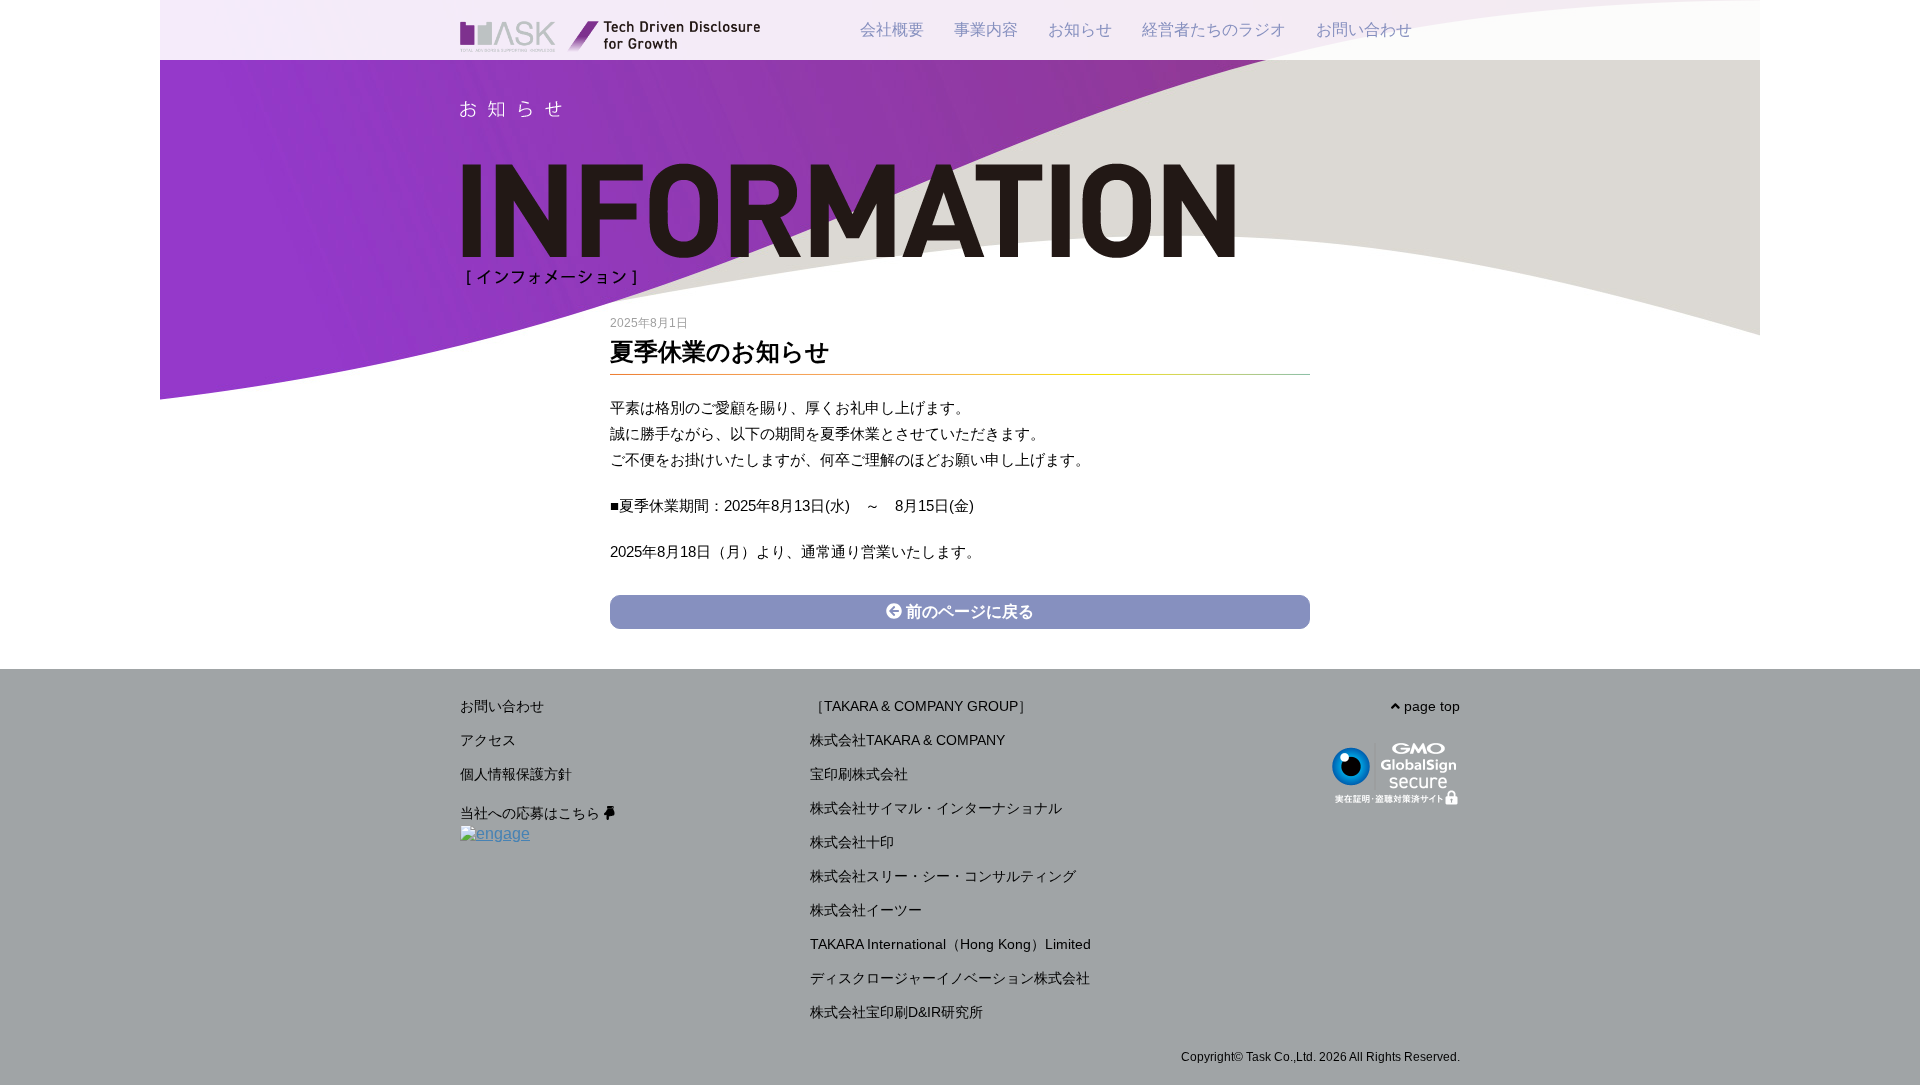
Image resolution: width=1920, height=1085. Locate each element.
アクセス (488, 740)
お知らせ (1080, 29)
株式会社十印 (852, 842)
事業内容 (986, 29)
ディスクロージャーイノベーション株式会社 (950, 978)
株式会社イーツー (866, 910)
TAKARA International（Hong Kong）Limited (950, 944)
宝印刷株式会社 (859, 774)
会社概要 (892, 29)
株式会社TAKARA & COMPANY (907, 740)
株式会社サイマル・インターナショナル (936, 808)
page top (1430, 706)
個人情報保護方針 (516, 774)
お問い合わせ (1364, 29)
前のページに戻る (968, 611)
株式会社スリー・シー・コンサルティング (943, 876)
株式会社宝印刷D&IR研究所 (896, 1012)
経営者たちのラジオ (1214, 29)
